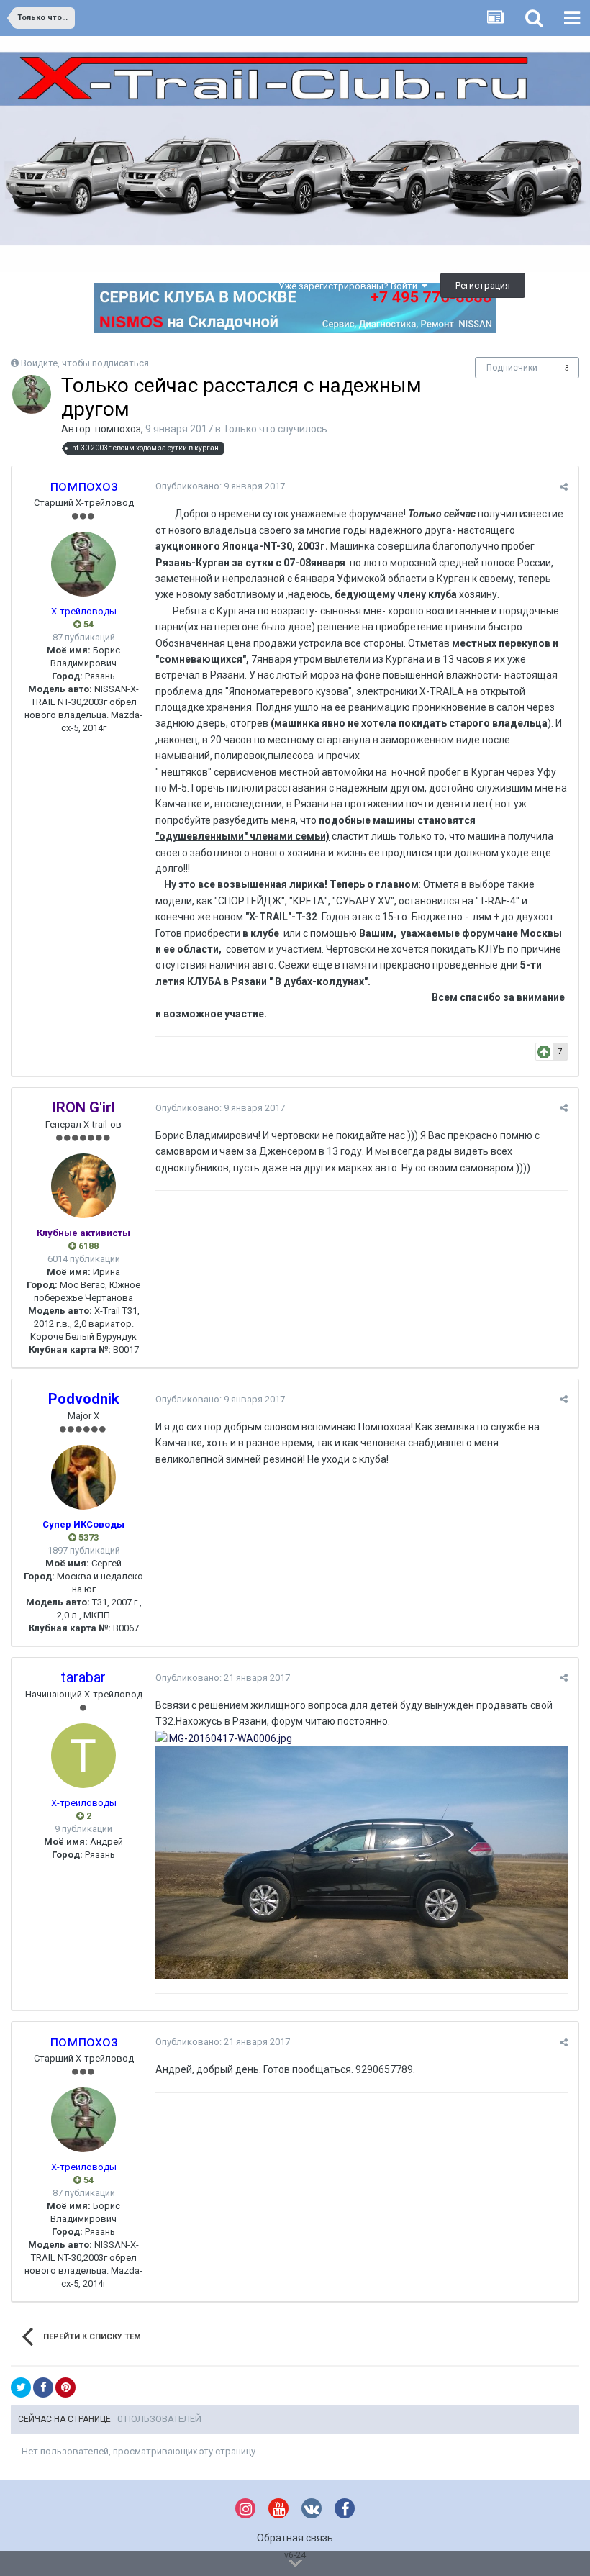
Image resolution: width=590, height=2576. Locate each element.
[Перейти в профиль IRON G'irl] (83, 1186)
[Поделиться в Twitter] (21, 2387)
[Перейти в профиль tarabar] (83, 1756)
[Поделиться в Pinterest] (65, 2387)
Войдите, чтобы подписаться (85, 363)
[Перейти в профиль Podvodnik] (83, 1477)
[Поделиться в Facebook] (43, 2387)
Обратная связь (295, 2538)
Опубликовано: (220, 486)
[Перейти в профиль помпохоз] (32, 394)
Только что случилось (275, 429)
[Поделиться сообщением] (564, 487)
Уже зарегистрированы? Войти (350, 286)
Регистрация (483, 285)
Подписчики (512, 368)
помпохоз (118, 429)
